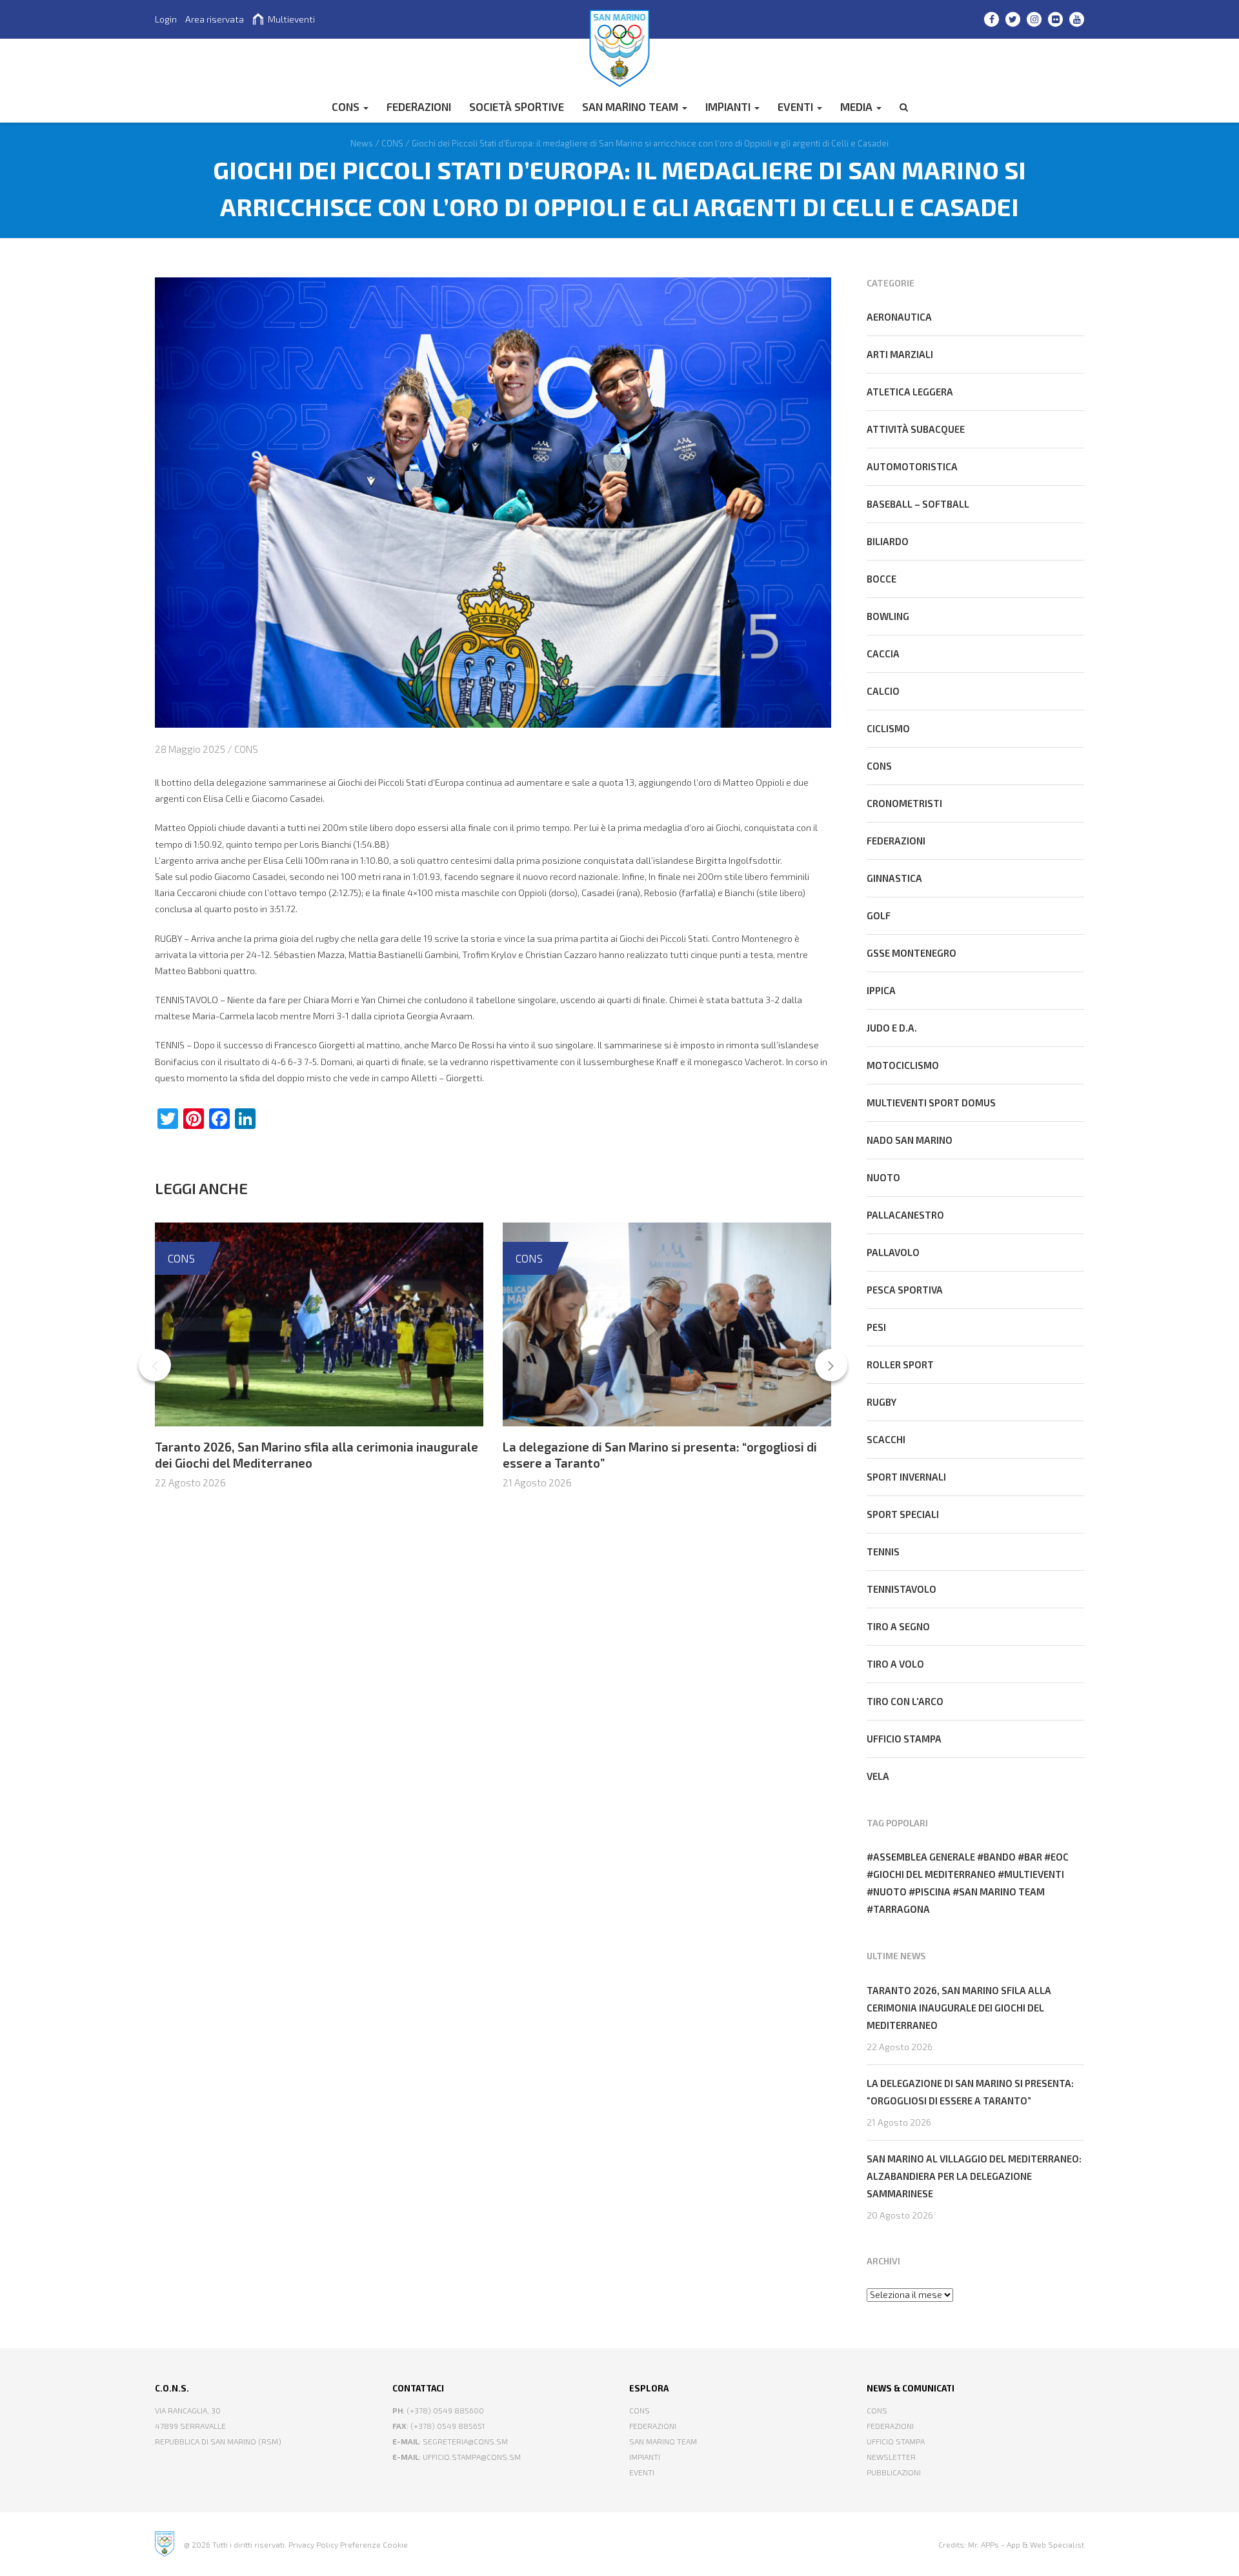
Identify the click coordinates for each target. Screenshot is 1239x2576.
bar (1033, 1857)
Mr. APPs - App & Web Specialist (1026, 2544)
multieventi (1034, 1874)
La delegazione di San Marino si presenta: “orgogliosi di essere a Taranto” (970, 2092)
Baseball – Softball (918, 504)
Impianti (729, 106)
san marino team (1002, 1892)
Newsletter (891, 2457)
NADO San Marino (910, 1140)
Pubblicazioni (894, 2472)
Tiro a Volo (895, 1664)
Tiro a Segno (898, 1626)
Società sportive (517, 106)
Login (166, 19)
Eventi (797, 106)
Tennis (883, 1552)
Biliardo (888, 541)
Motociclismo (903, 1065)
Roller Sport (900, 1364)
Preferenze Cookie (374, 2544)
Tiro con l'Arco (905, 1701)
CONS (347, 106)
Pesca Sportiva (905, 1290)
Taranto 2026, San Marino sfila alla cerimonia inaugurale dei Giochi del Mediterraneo (959, 2008)
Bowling (888, 616)
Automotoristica (912, 466)
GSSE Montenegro (912, 953)
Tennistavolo (902, 1589)
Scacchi (886, 1439)
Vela (878, 1776)
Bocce (881, 579)
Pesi (876, 1327)
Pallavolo (893, 1252)
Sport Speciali (903, 1514)
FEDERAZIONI (419, 106)
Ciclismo (888, 728)
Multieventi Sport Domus (931, 1103)
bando (1000, 1857)
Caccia (883, 654)
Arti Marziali (900, 354)
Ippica (881, 990)
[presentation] (155, 1365)
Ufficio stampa (904, 1739)
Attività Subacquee (916, 429)
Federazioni (896, 841)
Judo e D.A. (892, 1028)
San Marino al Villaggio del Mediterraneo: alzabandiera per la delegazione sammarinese (974, 2176)
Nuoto (883, 1177)
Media (858, 106)
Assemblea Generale (924, 1857)
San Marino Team (631, 106)
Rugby (881, 1402)
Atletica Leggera (910, 392)
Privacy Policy (313, 2544)
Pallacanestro (905, 1215)
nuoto (890, 1892)
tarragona (902, 1909)
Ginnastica (894, 878)
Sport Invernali (906, 1477)
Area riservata (215, 19)
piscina (933, 1892)
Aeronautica (899, 317)
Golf (879, 915)
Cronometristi (904, 803)
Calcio (883, 691)
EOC (1060, 1857)
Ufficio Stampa (896, 2441)
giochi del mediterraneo (934, 1874)
